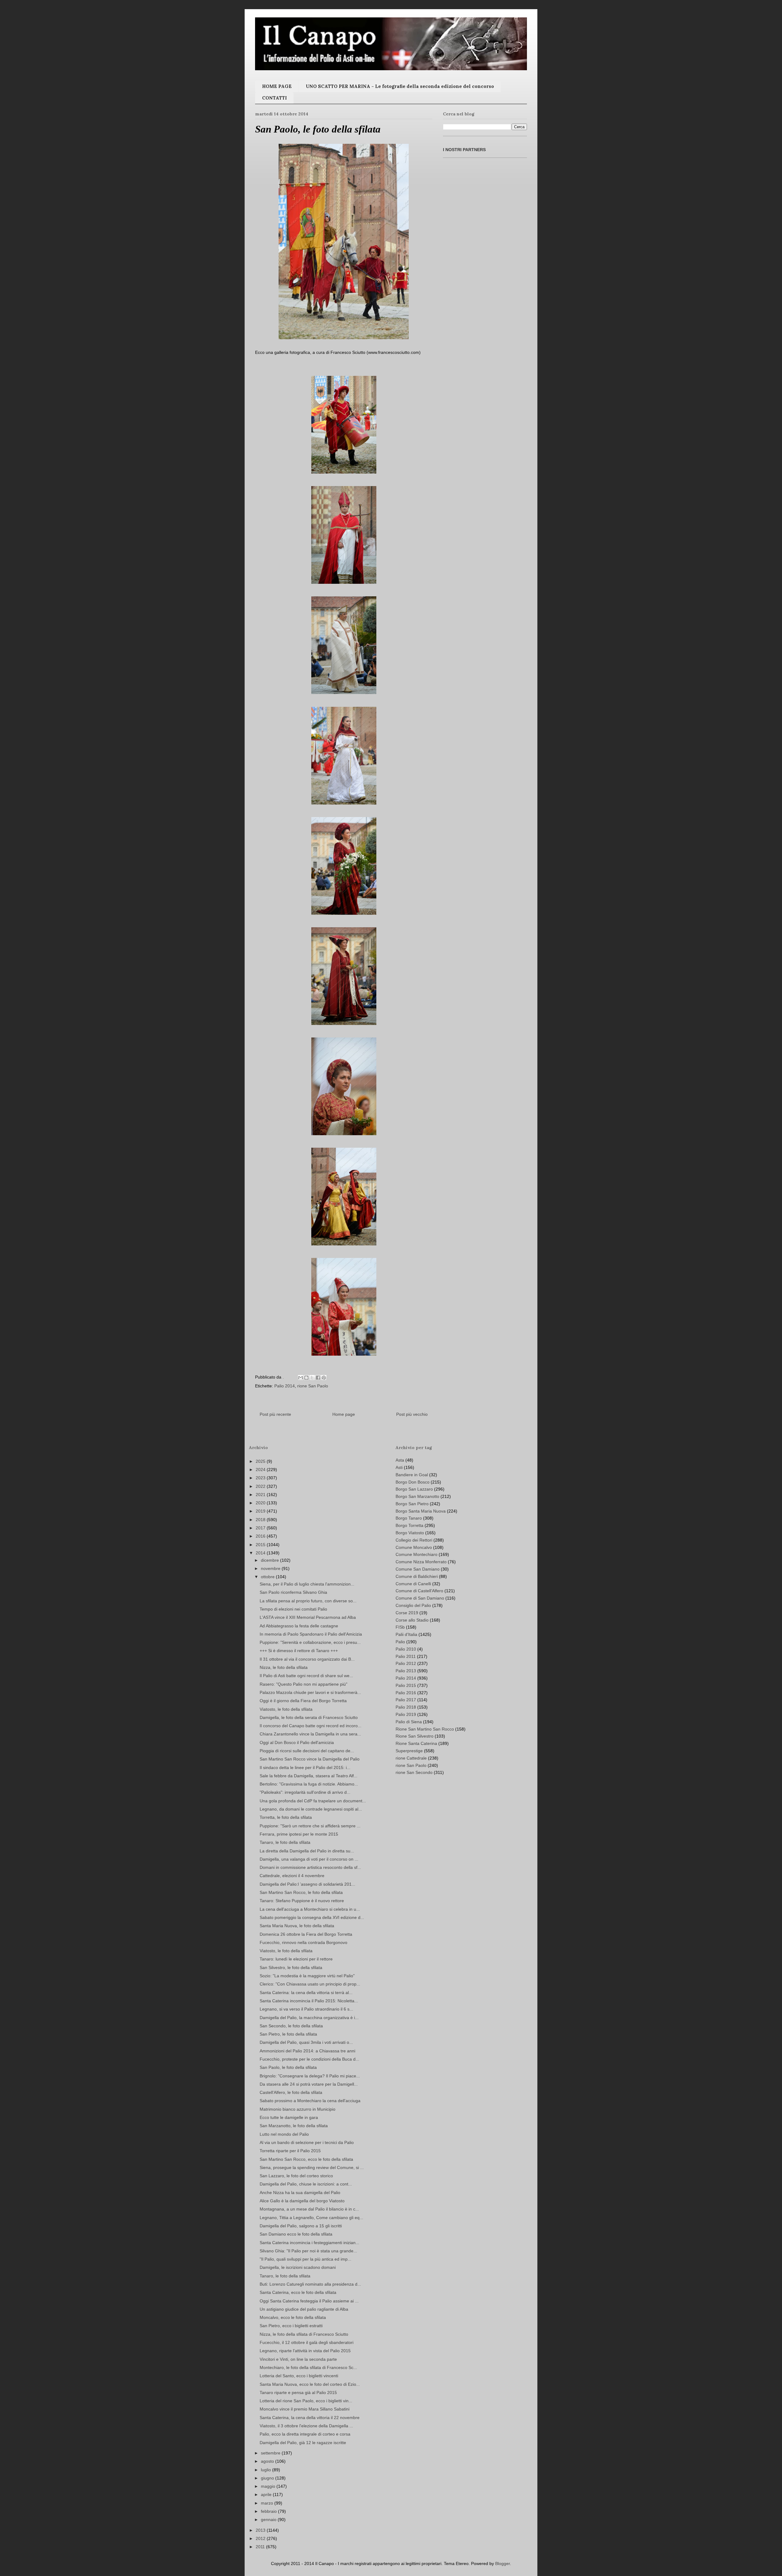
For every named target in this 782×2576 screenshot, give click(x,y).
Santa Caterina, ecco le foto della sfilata (298, 2292)
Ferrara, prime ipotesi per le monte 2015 (299, 1834)
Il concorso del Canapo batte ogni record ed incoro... (311, 1726)
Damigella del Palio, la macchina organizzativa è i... (309, 2018)
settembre (271, 2453)
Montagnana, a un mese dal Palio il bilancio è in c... (309, 2209)
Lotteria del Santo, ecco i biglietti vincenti (299, 2376)
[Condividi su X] (312, 1378)
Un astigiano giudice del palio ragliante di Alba (304, 2309)
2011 (261, 2547)
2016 (261, 1536)
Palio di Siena (409, 1722)
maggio (269, 2486)
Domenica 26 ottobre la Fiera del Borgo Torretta (306, 1934)
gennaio (269, 2520)
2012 (261, 2538)
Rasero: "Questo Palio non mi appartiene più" (303, 1684)
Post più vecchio (412, 1414)
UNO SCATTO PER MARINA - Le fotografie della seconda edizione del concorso (400, 86)
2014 (261, 1553)
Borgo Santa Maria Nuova (421, 1511)
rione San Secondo (414, 1772)
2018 (261, 1520)
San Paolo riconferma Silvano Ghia (293, 1592)
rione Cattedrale (411, 1758)
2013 (261, 2530)
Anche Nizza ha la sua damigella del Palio (300, 2193)
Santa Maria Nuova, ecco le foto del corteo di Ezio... (310, 2384)
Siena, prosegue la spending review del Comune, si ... (312, 2167)
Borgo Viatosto (410, 1533)
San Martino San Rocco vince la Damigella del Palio (310, 1759)
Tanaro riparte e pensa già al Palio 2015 (298, 2393)
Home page (344, 1414)
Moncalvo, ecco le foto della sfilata (293, 2317)
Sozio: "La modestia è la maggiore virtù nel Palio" (307, 1976)
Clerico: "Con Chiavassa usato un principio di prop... (310, 1984)
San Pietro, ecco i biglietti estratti (291, 2326)
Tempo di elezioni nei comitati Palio (293, 1609)
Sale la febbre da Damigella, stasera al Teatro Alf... (309, 1776)
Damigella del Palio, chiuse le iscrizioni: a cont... (306, 2184)
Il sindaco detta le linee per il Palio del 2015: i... (305, 1768)
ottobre (268, 1577)
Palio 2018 (406, 1707)
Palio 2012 (406, 1663)
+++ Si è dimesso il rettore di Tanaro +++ (299, 1651)
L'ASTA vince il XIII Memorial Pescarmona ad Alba (308, 1617)
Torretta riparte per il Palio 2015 (290, 2151)
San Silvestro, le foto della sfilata (291, 1967)
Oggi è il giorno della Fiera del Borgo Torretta (303, 1701)
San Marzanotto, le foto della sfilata (294, 2126)
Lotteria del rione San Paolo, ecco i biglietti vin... (306, 2401)
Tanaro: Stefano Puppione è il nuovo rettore (302, 1901)
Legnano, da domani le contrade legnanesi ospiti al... (311, 1809)
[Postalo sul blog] (306, 1378)
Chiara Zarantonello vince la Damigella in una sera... (310, 1734)
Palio (400, 1642)
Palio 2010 (406, 1649)
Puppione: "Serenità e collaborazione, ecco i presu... (310, 1642)
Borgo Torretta (409, 1525)
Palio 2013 (406, 1671)
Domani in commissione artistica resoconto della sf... (310, 1867)
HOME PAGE (277, 86)
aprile (267, 2494)
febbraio (269, 2511)
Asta (400, 1460)
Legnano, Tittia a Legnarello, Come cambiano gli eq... (311, 2218)
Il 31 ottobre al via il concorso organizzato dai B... (307, 1659)
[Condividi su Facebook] (318, 1378)
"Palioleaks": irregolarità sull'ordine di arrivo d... (305, 1792)
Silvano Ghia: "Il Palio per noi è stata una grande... (308, 2251)
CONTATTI (274, 98)
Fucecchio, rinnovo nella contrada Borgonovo (303, 1942)
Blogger (502, 2563)
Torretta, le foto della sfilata (286, 1817)
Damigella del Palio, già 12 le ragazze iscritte (303, 2443)
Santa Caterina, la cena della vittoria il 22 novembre (310, 2418)
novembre (271, 1568)
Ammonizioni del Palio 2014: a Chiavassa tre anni (307, 2051)
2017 (261, 1528)
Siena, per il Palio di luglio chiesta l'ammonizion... (307, 1584)
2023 (261, 1478)
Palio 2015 (406, 1685)
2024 (261, 1470)
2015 (261, 1545)
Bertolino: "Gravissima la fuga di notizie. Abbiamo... (309, 1784)
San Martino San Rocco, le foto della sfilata (301, 1892)
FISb (400, 1627)
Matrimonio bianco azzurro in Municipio (298, 2109)
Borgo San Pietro (412, 1504)
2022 (261, 1486)
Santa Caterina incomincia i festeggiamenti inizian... (309, 2243)
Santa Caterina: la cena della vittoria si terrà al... (306, 1993)
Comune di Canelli (413, 1584)
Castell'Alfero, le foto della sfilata (291, 2092)
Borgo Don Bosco (413, 1482)
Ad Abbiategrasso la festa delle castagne (299, 1626)
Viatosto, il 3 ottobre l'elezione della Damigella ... (306, 2426)
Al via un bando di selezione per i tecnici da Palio (307, 2142)
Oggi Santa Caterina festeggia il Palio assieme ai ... (309, 2301)
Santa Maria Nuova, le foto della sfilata (297, 1926)
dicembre (270, 1560)
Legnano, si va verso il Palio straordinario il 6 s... (306, 2009)
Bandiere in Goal (412, 1475)
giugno (268, 2478)
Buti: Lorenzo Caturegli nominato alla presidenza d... (310, 2284)
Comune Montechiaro (417, 1554)
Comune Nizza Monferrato (421, 1562)
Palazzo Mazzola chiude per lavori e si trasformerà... (310, 1692)
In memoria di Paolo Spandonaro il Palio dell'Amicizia (311, 1634)
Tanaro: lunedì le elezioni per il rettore (296, 1959)
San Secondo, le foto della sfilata (291, 2026)
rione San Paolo (313, 1386)
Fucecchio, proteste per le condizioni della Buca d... (309, 2059)
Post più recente (275, 1414)
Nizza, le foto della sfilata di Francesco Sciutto (304, 2334)
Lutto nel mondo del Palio (284, 2134)
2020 (261, 1503)
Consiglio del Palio (413, 1605)
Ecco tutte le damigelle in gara (289, 2117)
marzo (268, 2503)
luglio (267, 2470)
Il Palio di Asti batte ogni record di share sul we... (306, 1676)
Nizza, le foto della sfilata (284, 1667)
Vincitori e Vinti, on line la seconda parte (298, 2359)
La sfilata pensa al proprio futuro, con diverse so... (308, 1601)
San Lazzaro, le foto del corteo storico (296, 2176)
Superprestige (409, 1751)
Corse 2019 (407, 1613)
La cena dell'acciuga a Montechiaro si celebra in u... (310, 1909)
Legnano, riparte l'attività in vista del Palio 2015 (305, 2351)
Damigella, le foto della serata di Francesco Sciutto (309, 1717)
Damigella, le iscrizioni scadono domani (298, 2267)
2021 (261, 1495)
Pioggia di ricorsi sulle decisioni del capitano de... (307, 1751)
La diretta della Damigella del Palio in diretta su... (307, 1851)
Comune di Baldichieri (417, 1576)
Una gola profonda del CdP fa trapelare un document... (313, 1801)
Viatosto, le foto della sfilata (286, 1709)
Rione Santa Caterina (416, 1743)
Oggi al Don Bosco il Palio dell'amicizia (297, 1742)
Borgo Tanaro (409, 1518)
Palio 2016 (406, 1693)
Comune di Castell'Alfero (419, 1591)
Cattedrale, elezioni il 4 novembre (292, 1876)
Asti (399, 1467)
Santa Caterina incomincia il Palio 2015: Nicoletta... (309, 2001)
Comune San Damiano (418, 1569)
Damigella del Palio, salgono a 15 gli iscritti (301, 2226)
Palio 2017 (406, 1700)
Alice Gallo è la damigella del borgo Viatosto (302, 2201)
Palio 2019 (406, 1714)
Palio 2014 (285, 1386)
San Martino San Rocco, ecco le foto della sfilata (306, 2159)
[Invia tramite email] (301, 1378)
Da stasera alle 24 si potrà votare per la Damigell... (309, 2084)
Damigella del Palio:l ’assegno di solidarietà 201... (307, 1884)
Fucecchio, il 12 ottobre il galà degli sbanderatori (307, 2342)
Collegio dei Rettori (414, 1540)
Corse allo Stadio (412, 1620)
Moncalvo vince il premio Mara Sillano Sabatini (305, 2409)
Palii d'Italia (406, 1634)
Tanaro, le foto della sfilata (285, 1842)
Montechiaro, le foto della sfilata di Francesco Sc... (308, 2367)
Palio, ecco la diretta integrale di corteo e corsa (305, 2434)
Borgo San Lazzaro (414, 1489)
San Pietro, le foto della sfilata (288, 2034)
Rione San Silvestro (415, 1736)
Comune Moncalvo (414, 1547)
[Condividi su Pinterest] (324, 1378)
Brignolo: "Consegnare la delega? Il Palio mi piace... (310, 2076)
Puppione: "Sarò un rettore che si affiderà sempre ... (310, 1826)
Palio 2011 (406, 1656)
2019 (261, 1511)
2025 (261, 1461)
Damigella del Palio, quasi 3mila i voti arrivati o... (306, 2042)
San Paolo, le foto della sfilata (288, 2067)
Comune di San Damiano (420, 1598)
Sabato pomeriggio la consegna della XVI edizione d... (312, 1917)
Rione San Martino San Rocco (425, 1729)
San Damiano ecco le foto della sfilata (296, 2234)
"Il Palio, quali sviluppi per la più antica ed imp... (305, 2259)
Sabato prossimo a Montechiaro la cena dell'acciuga (310, 2101)
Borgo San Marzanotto (417, 1496)
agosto (268, 2461)
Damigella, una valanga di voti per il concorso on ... (309, 1859)
